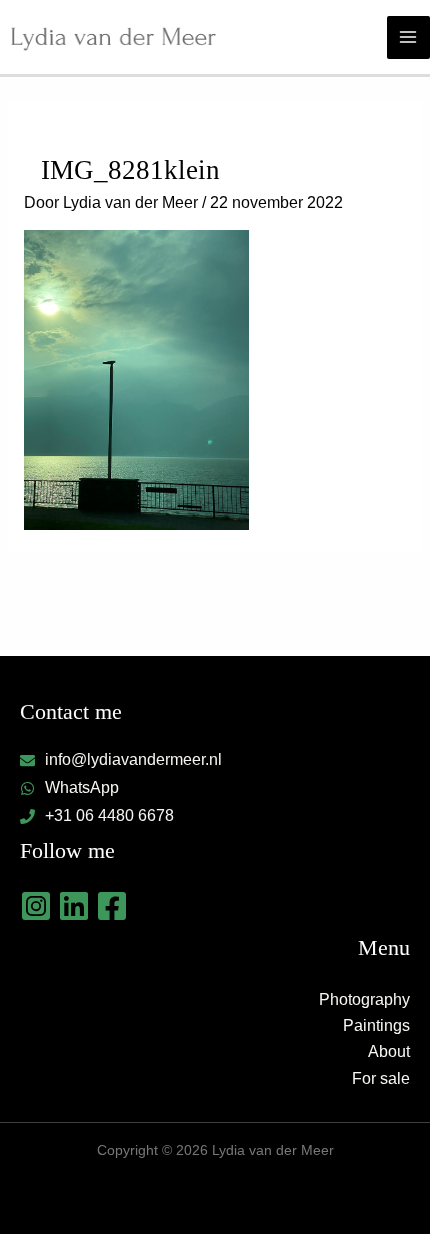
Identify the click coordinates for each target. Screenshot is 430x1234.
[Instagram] (36, 906)
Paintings (376, 1025)
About (389, 1051)
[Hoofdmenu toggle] (408, 37)
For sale (381, 1078)
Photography (364, 999)
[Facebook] (112, 906)
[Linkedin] (74, 906)
